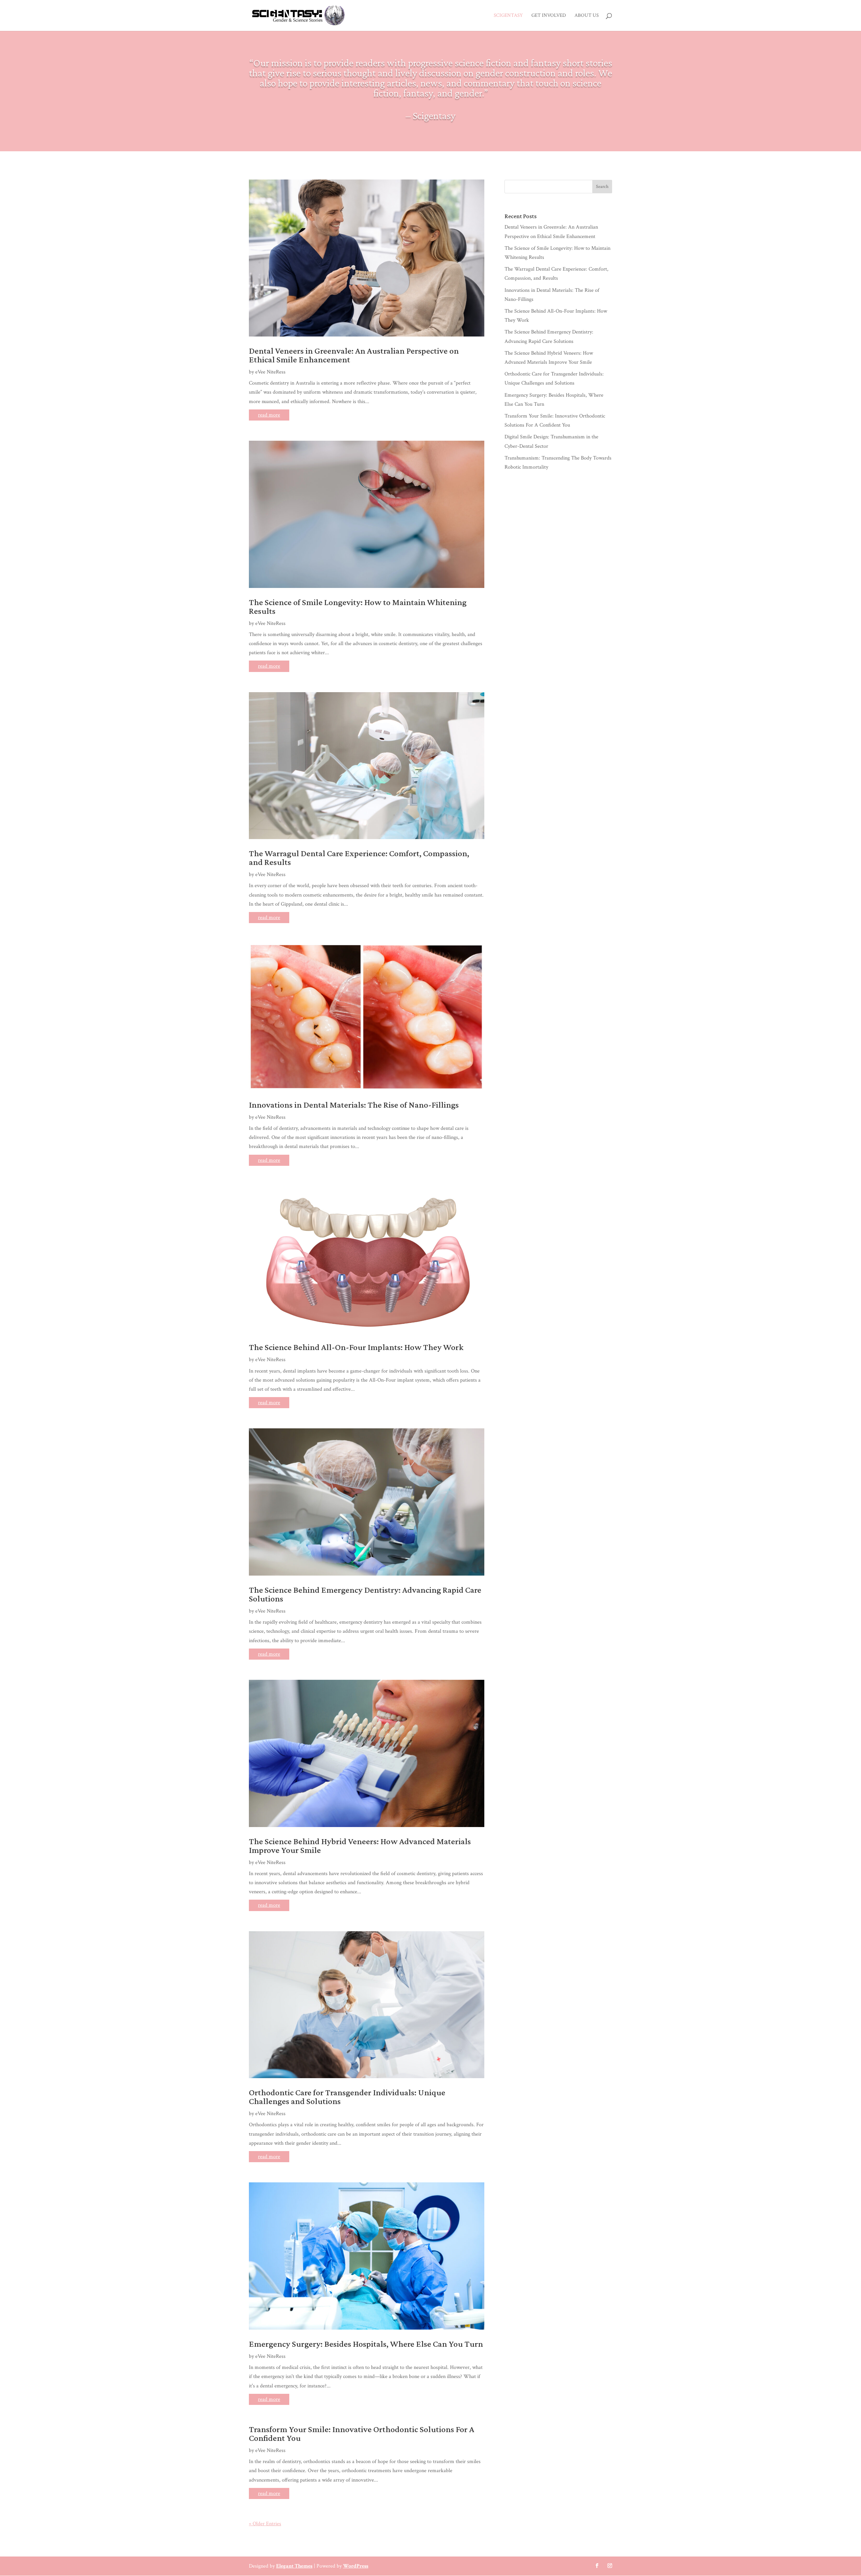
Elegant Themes (294, 2566)
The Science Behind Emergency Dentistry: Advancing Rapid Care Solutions (365, 1594)
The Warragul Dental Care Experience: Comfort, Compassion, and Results (359, 858)
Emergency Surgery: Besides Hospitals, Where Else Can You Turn (366, 2344)
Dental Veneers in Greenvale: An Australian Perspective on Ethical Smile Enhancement (354, 355)
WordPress (356, 2566)
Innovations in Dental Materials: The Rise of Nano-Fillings (354, 1105)
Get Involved (549, 16)
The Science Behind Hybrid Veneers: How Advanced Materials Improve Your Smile (360, 1846)
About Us (587, 16)
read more (269, 415)
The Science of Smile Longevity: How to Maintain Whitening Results (358, 607)
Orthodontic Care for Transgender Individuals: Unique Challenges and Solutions (347, 2097)
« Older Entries (265, 2524)
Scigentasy (508, 16)
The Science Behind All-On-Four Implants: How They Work (356, 1347)
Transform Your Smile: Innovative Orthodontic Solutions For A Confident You (362, 2434)
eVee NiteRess (270, 372)
